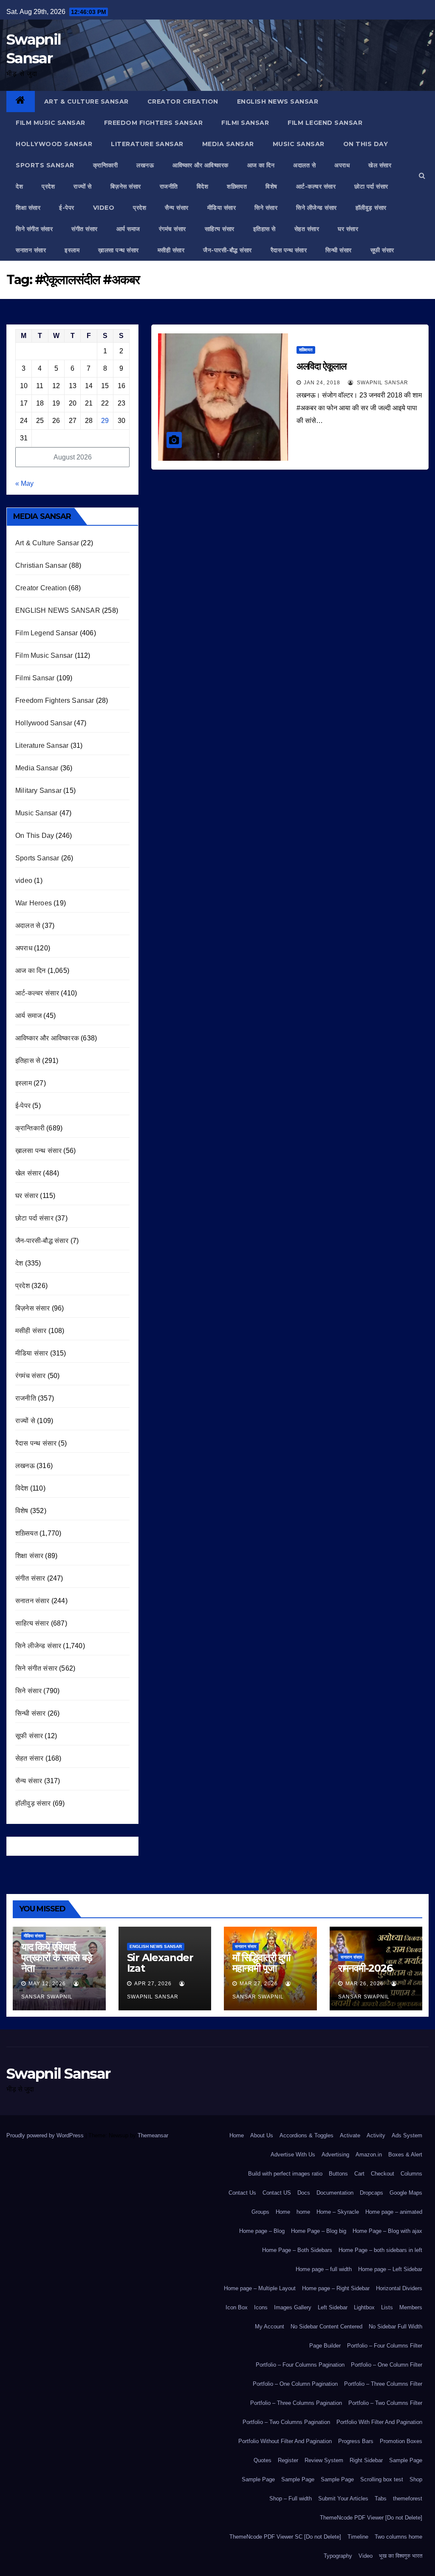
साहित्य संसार (220, 229)
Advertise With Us (293, 2155)
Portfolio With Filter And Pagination (379, 2422)
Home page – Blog (262, 2231)
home (303, 2212)
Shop (416, 2479)
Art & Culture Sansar (86, 101)
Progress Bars (356, 2441)
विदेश (203, 186)
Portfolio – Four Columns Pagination (300, 2365)
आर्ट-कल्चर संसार (316, 186)
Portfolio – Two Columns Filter (385, 2403)
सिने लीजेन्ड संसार (316, 208)
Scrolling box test (382, 2479)
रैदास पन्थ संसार (289, 250)
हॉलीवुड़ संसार (371, 208)
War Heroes (34, 903)
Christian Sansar (41, 565)
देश (19, 186)
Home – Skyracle (338, 2212)
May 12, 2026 (47, 1984)
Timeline (358, 2537)
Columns (411, 2174)
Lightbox (364, 2307)
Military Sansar (38, 791)
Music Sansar (299, 144)
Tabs (381, 2498)
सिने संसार (266, 208)
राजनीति (169, 186)
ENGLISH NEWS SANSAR (278, 101)
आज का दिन (261, 165)
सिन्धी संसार (339, 250)
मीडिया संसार (222, 208)
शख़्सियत (237, 186)
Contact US (277, 2193)
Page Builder (325, 2346)
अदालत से (304, 165)
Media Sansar (228, 144)
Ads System (407, 2135)
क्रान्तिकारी (106, 165)
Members (411, 2307)
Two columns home (398, 2537)
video (104, 208)
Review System (324, 2460)
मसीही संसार (171, 250)
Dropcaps (371, 2193)
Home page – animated (394, 2212)
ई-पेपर (67, 208)
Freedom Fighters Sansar (154, 123)
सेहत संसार (307, 229)
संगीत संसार (85, 229)
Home (237, 2135)
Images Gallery (293, 2307)
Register (288, 2460)
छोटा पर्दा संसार (371, 186)
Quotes (263, 2460)
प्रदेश (48, 186)
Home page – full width (324, 2269)
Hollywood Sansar (54, 144)
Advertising (335, 2155)
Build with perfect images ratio (285, 2174)
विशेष (271, 186)
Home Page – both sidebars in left (380, 2250)
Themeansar (153, 2135)
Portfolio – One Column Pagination (295, 2384)
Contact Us (242, 2193)
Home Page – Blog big (319, 2231)
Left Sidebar (333, 2307)
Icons (261, 2307)
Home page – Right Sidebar (336, 2288)
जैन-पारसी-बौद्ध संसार (227, 250)
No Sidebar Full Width (395, 2327)
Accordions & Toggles (306, 2135)
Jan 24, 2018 (322, 383)
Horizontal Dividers (399, 2288)
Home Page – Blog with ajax (387, 2231)
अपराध (342, 165)
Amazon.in (369, 2155)
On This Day (366, 144)
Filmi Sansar (245, 123)
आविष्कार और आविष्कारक (201, 165)
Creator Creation (183, 101)
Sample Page (406, 2460)
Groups (260, 2212)
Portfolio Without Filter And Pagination (285, 2441)
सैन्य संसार (177, 208)
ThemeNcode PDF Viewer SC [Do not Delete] (285, 2537)
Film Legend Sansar (325, 123)
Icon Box (237, 2307)
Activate (350, 2135)
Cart (359, 2174)
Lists (387, 2307)
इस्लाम (72, 250)
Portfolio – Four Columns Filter (385, 2346)
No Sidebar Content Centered (326, 2327)
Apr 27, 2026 (153, 1984)
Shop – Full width (291, 2498)
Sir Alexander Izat (160, 1963)
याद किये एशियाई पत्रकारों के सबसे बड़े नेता (57, 1957)
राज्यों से (83, 186)
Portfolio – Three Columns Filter (383, 2384)
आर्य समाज (128, 229)
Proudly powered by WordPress (46, 2135)
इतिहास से (264, 229)
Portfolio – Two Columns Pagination (286, 2422)
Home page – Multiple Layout (260, 2288)
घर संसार (348, 229)
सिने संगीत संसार (34, 229)
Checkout (383, 2174)
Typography (338, 2556)
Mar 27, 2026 (259, 1984)
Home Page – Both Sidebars (297, 2250)
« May (24, 483)
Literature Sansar (147, 144)
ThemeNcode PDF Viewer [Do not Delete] (371, 2518)
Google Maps (406, 2193)
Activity (376, 2135)
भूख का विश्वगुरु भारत (401, 2556)
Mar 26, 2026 (364, 1984)
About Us (262, 2135)
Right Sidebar (366, 2460)
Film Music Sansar (51, 123)
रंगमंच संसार (172, 229)
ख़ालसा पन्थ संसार (119, 250)
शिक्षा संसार (28, 208)
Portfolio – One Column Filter (387, 2365)
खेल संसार (380, 165)
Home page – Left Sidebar (390, 2269)
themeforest (408, 2498)
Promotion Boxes (401, 2441)
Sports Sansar (45, 165)
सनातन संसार (31, 250)
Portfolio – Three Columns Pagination (296, 2403)
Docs (304, 2193)
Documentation (335, 2193)
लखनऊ (145, 165)
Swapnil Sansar (382, 383)
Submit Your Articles (343, 2498)
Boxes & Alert (405, 2155)
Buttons (338, 2174)
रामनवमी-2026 (365, 1968)
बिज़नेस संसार (126, 186)
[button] (422, 176)
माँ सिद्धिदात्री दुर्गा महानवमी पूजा (261, 1963)
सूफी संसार (382, 250)
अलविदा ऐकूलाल (321, 366)
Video (366, 2556)
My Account (270, 2327)
